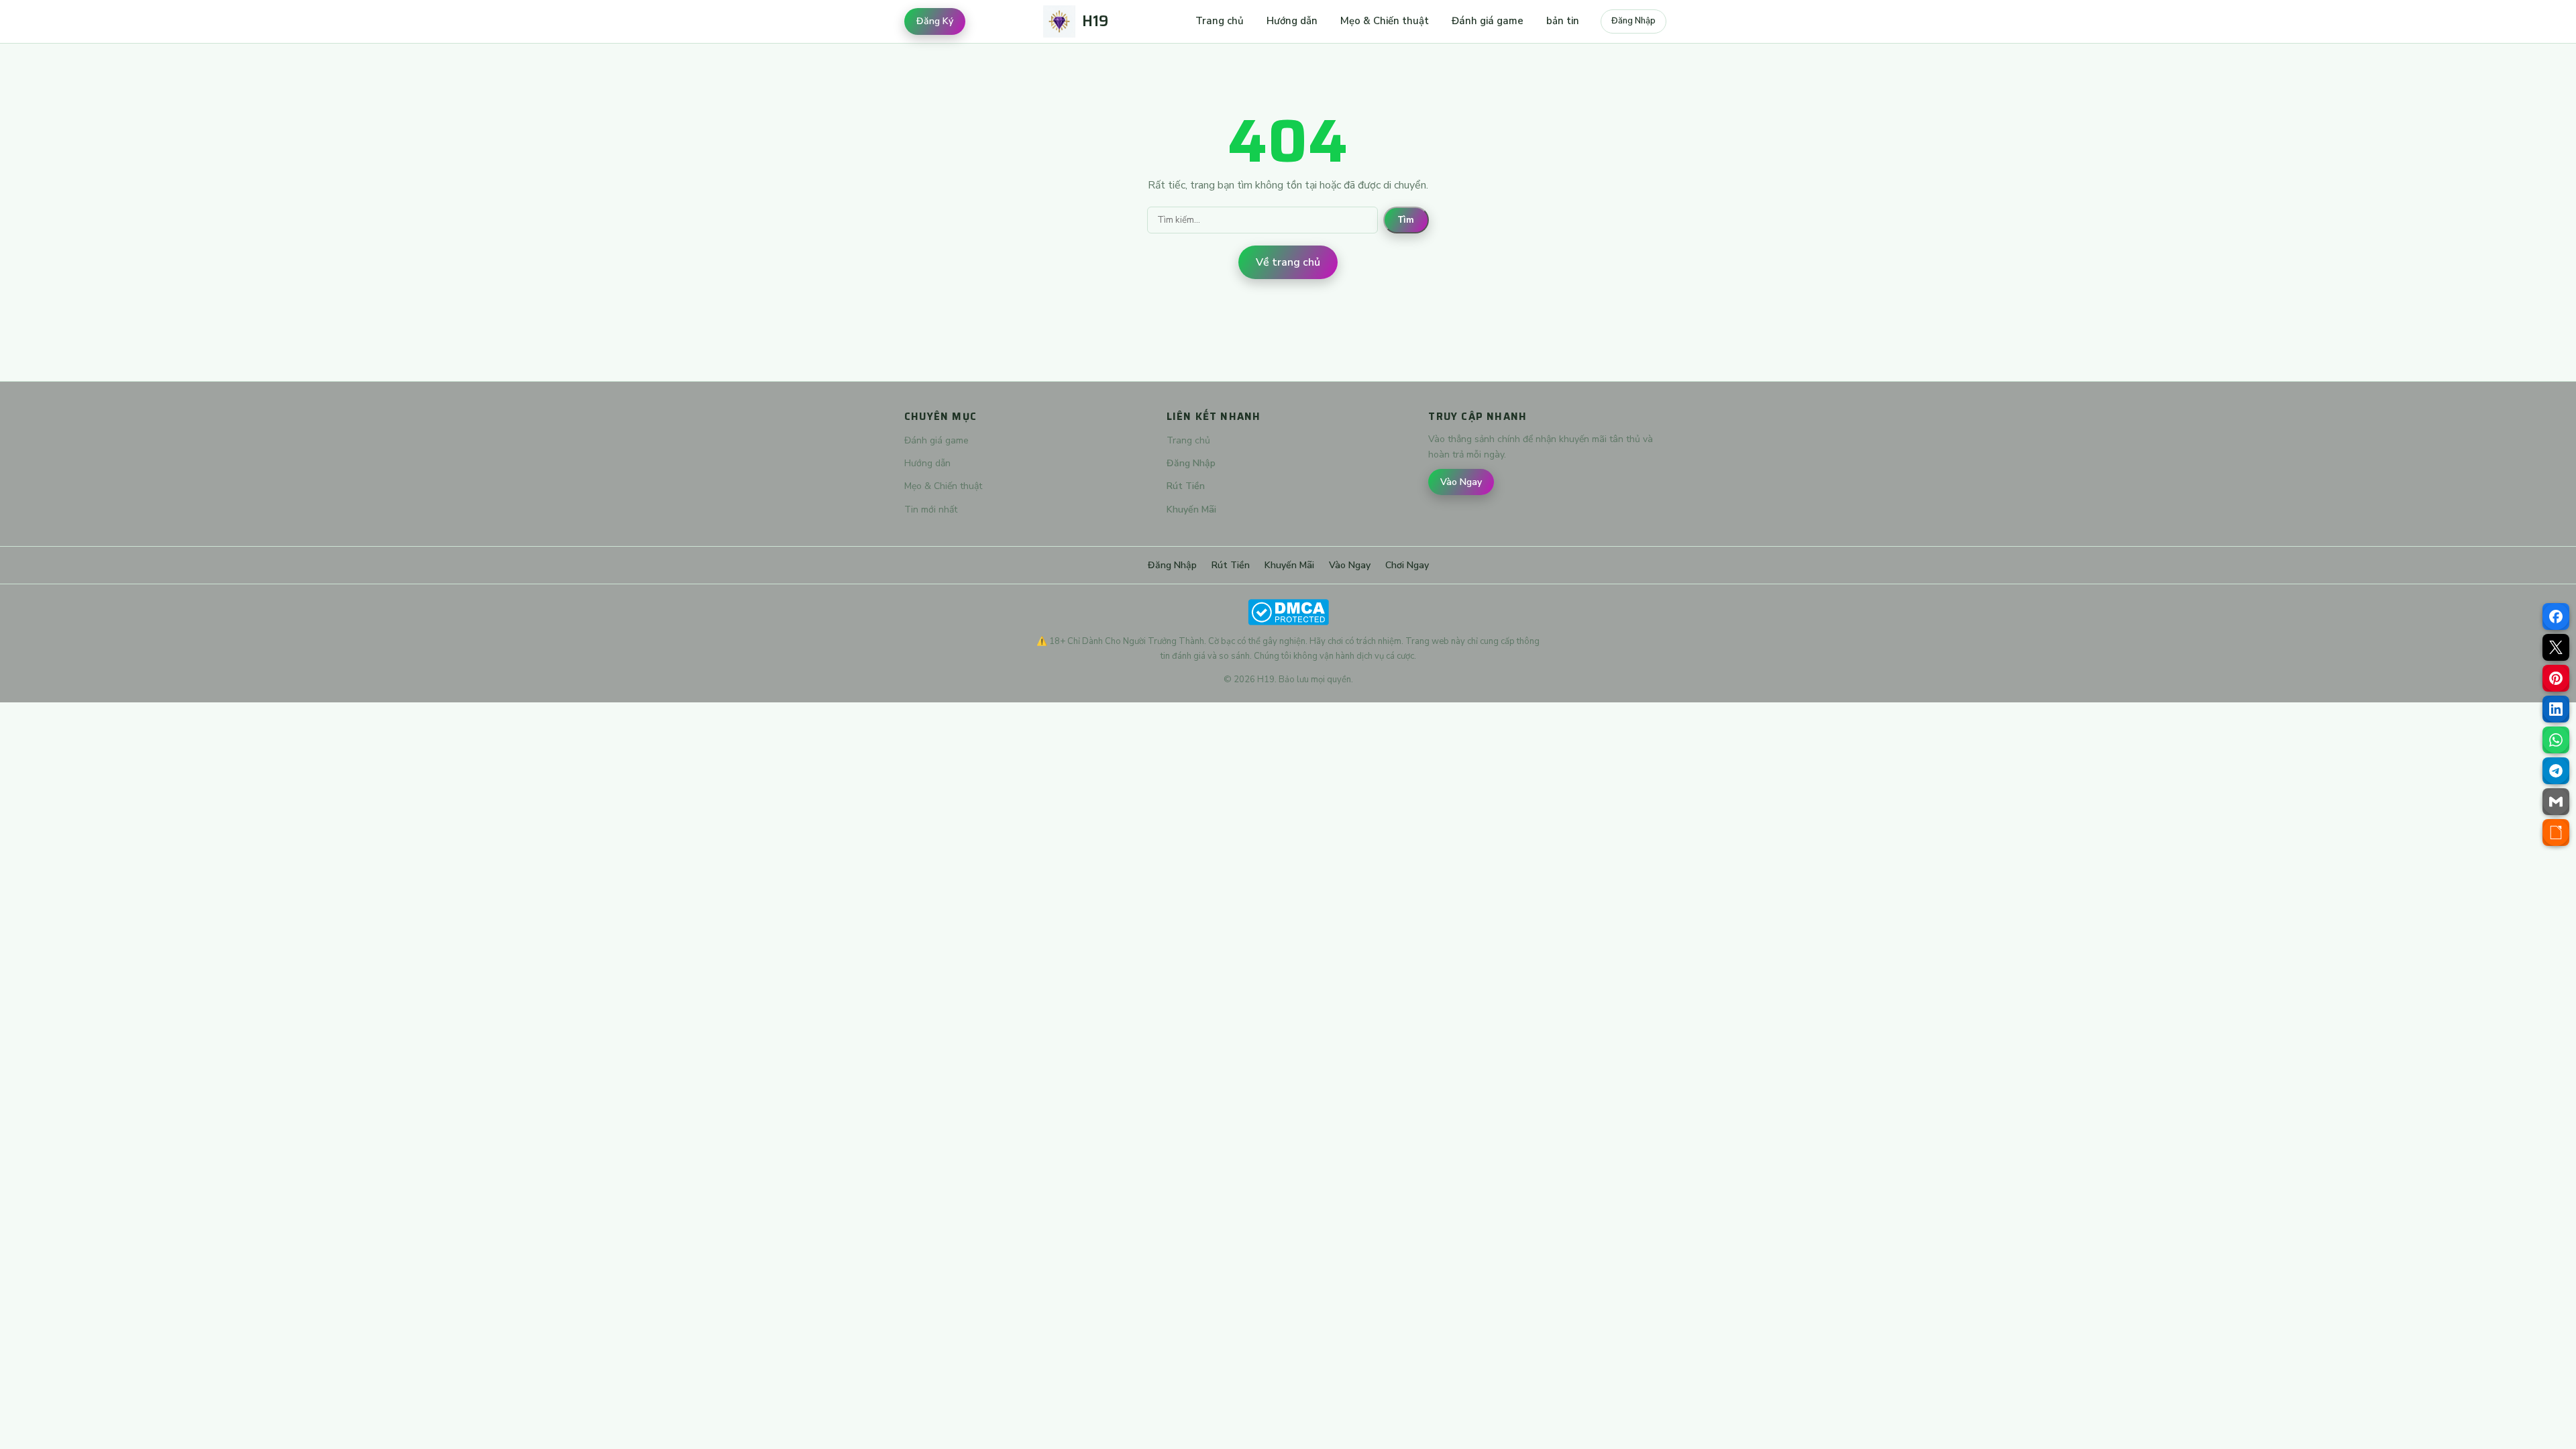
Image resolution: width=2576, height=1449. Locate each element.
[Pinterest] (2556, 678)
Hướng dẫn (1292, 21)
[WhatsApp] (2556, 740)
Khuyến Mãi (1191, 509)
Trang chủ (1220, 21)
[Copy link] (2556, 833)
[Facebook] (2556, 616)
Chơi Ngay (1407, 565)
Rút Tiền (1186, 486)
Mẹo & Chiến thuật (1385, 21)
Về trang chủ (1288, 262)
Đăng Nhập (1633, 21)
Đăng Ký (935, 21)
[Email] (2556, 802)
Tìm (1406, 220)
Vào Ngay (1461, 482)
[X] (2556, 647)
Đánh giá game (1488, 21)
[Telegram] (2556, 771)
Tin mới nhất (931, 509)
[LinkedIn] (2556, 709)
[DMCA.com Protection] (1288, 612)
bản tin (1563, 21)
